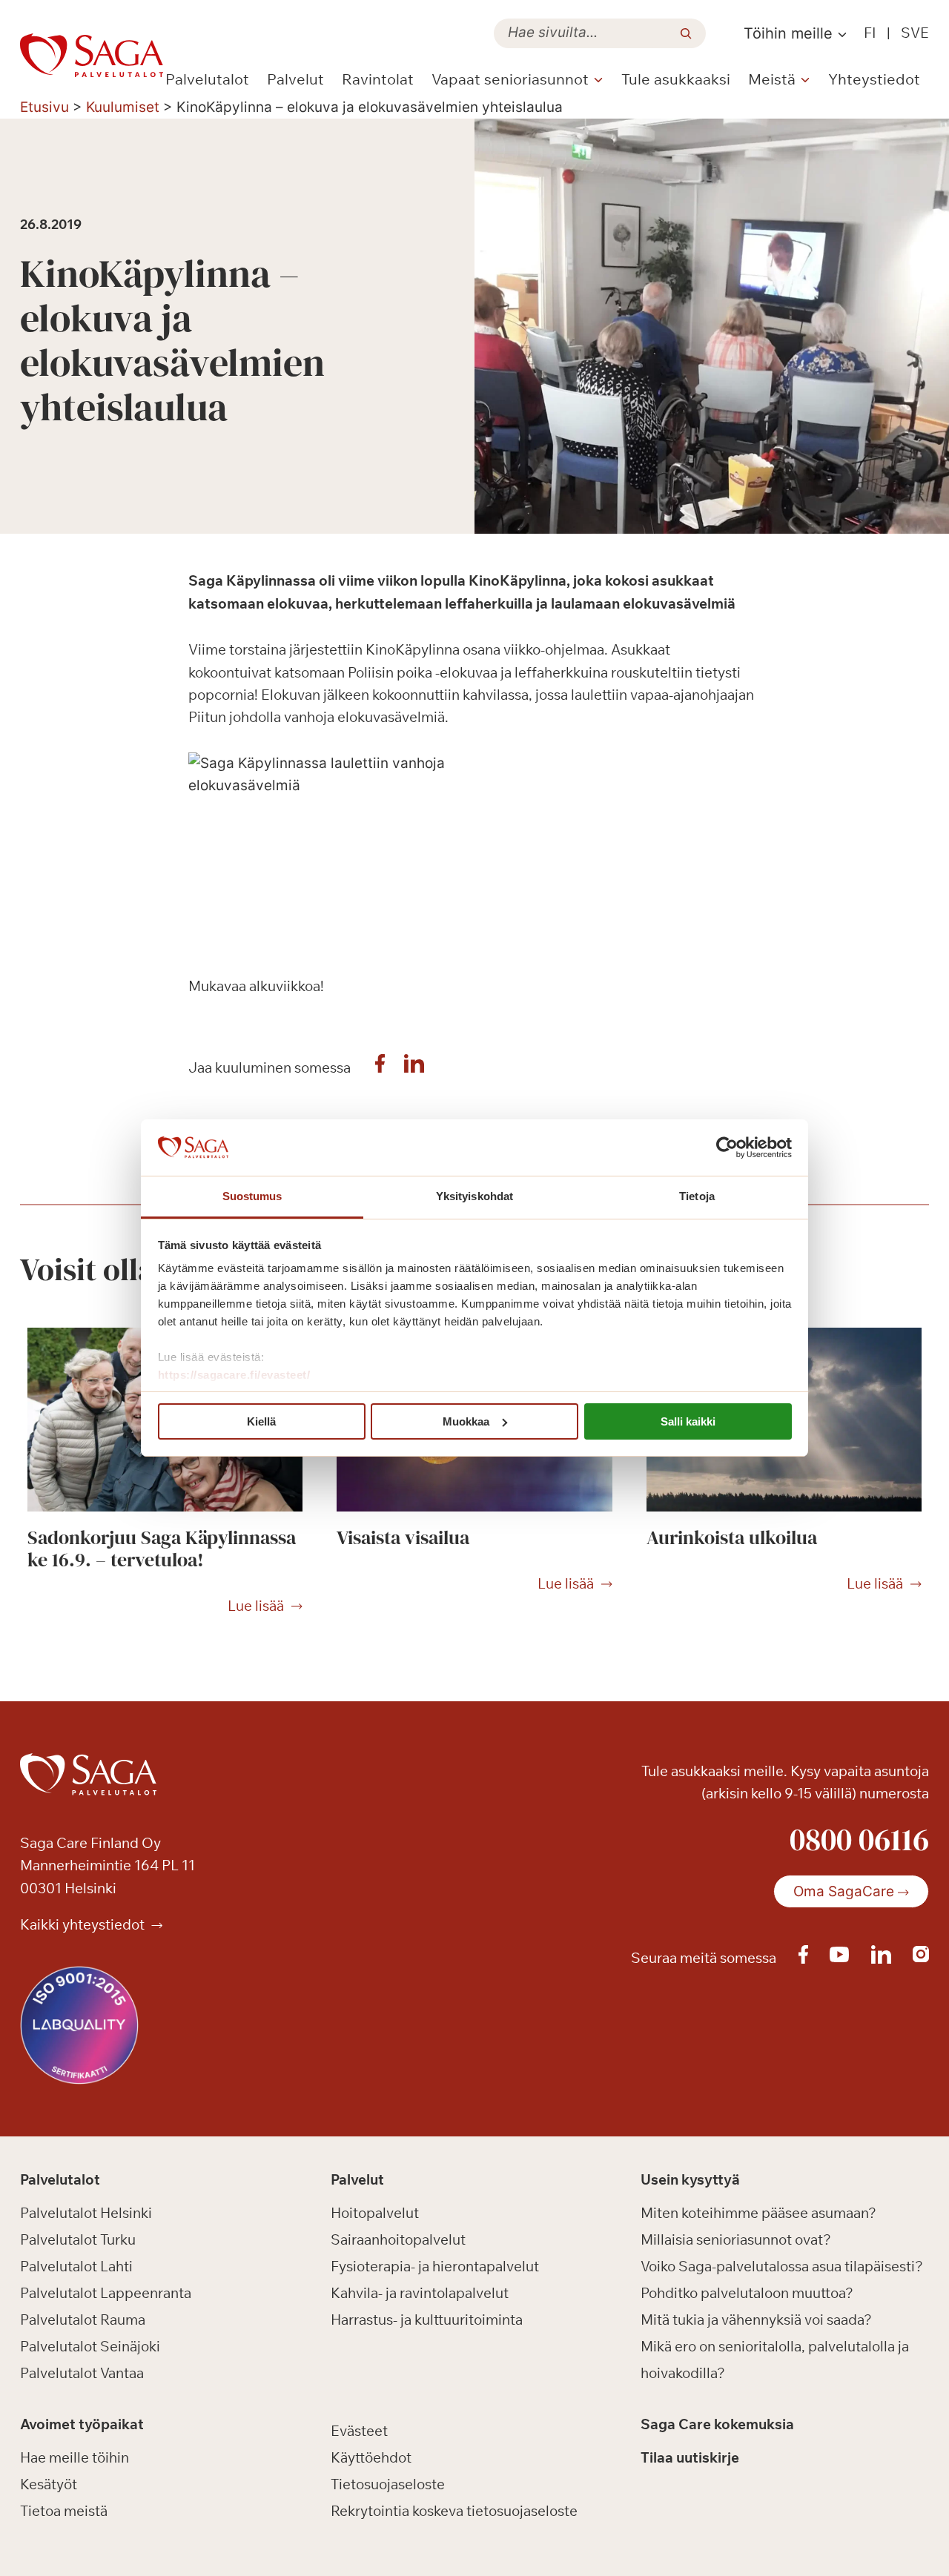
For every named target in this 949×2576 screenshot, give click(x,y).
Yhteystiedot (874, 79)
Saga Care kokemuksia (717, 2424)
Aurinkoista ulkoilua (732, 1537)
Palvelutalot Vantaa (82, 2373)
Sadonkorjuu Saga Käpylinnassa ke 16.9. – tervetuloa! (162, 1549)
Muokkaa (466, 1421)
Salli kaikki (688, 1421)
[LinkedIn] (414, 1067)
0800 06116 (859, 1839)
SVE (915, 33)
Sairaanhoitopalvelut (398, 2239)
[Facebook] (380, 1067)
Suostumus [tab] (252, 1196)
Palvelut (295, 79)
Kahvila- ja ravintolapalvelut (420, 2293)
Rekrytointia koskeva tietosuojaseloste (454, 2511)
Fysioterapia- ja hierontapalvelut (435, 2266)
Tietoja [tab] (697, 1196)
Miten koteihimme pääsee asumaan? (758, 2213)
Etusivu (44, 107)
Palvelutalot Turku (78, 2239)
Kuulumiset (123, 107)
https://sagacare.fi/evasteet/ (234, 1375)
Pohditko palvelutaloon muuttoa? (747, 2293)
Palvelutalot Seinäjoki (90, 2346)
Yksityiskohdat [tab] (474, 1196)
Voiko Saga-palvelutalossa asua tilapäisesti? (782, 2266)
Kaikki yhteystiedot (84, 1924)
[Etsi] (686, 33)
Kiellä (261, 1421)
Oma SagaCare (844, 1891)
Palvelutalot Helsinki (86, 2213)
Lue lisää (256, 1606)
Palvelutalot (207, 79)
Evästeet (359, 2431)
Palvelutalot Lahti (76, 2266)
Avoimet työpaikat (82, 2424)
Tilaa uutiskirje (690, 2457)
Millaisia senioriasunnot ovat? (736, 2239)
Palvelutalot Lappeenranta (106, 2293)
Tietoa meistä (64, 2511)
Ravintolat (378, 79)
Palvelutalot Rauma (83, 2320)
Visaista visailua (403, 1537)
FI (870, 33)
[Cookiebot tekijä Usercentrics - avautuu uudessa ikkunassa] (727, 1148)
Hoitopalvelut (375, 2213)
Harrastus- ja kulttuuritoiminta (427, 2320)
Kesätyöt (49, 2484)
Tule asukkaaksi (676, 79)
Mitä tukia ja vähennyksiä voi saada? (756, 2320)
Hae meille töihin (75, 2457)
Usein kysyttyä (690, 2179)
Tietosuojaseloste (388, 2484)
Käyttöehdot (371, 2457)
